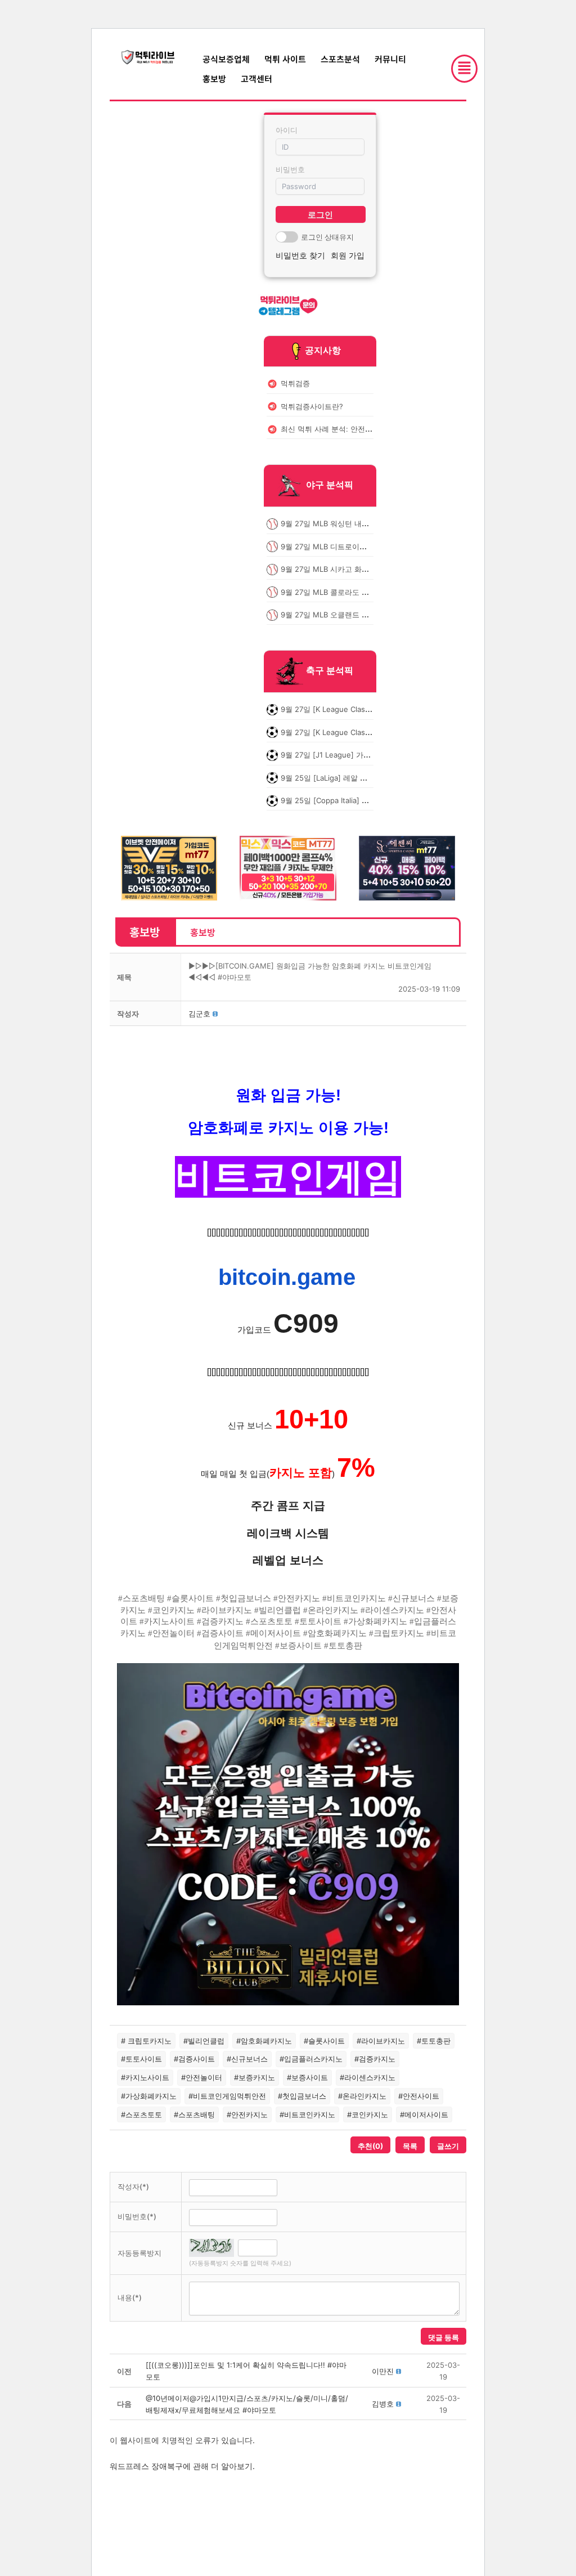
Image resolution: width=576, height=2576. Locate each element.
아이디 (287, 130)
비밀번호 (290, 169)
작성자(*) (133, 2187)
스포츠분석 (340, 59)
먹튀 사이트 (285, 59)
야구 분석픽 (330, 485)
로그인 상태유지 (327, 237)
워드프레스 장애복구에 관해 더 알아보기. (182, 2466)
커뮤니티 (390, 59)
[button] (199, 1014)
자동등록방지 (139, 2253)
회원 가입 (348, 255)
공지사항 (323, 350)
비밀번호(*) (137, 2216)
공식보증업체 (226, 59)
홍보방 (214, 79)
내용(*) (130, 2297)
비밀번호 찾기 (300, 255)
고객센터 (256, 79)
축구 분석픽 (330, 671)
